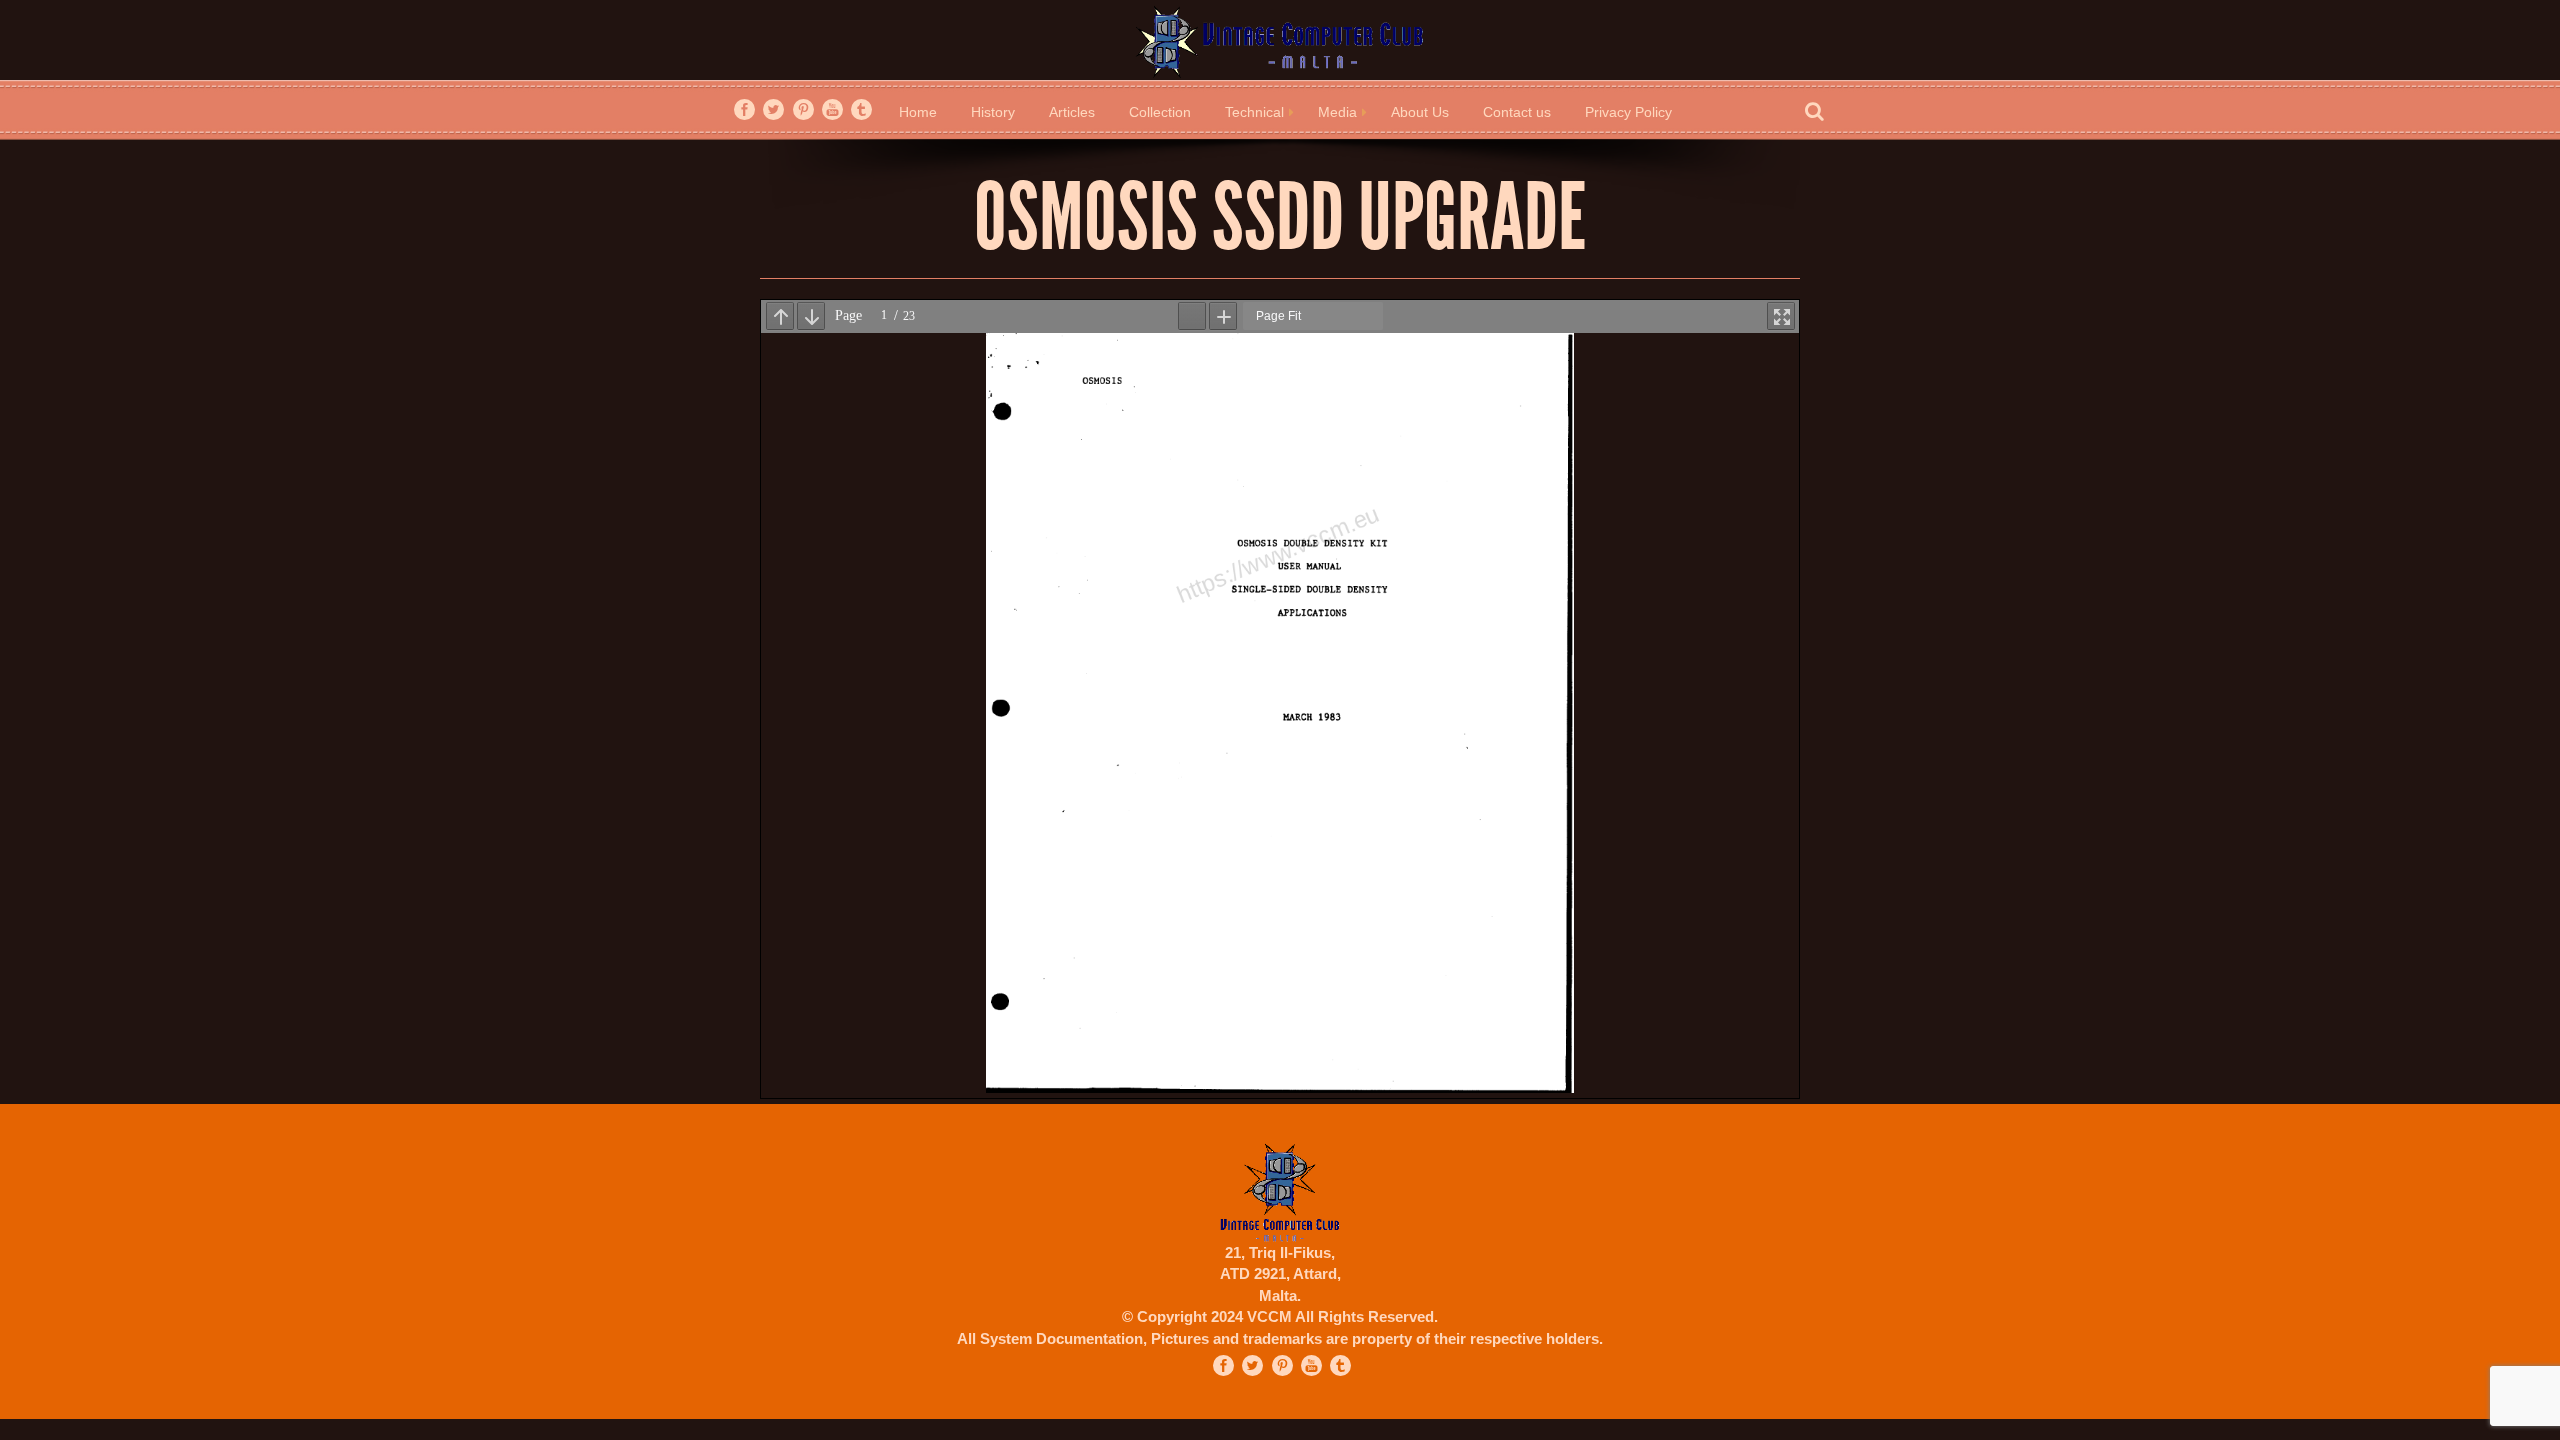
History (993, 112)
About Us (1420, 112)
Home (918, 112)
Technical (1254, 112)
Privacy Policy (1628, 112)
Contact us (1517, 112)
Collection (1160, 112)
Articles (1072, 112)
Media (1337, 112)
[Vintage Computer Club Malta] (1280, 40)
